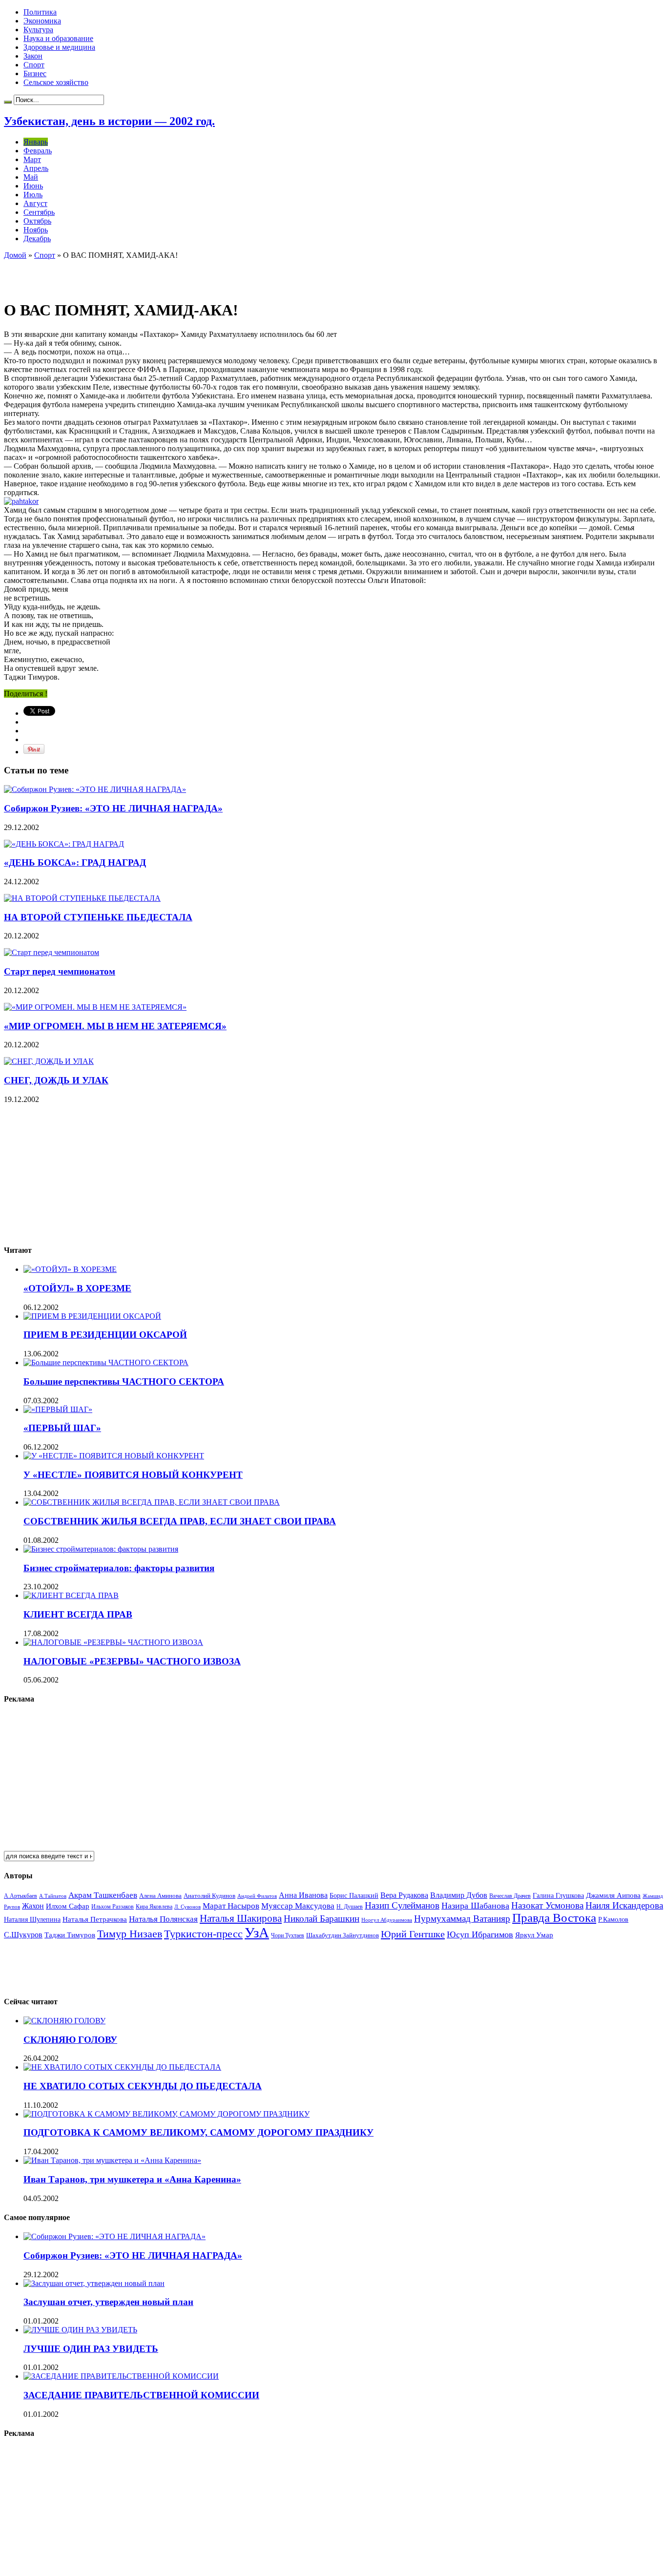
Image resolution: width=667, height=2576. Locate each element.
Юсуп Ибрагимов (480, 1934)
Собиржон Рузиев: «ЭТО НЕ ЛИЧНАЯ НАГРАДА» (113, 808)
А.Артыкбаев (21, 1896)
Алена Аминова (160, 1896)
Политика (40, 12)
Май (31, 177)
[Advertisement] (118, 274)
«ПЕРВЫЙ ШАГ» (62, 1428)
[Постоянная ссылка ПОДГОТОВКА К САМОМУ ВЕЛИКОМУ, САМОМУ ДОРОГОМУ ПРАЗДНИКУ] (167, 2114)
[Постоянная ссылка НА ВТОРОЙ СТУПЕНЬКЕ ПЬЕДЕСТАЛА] (82, 898)
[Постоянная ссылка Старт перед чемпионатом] (52, 952)
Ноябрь (36, 230)
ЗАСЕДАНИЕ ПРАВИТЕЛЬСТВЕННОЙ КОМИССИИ (141, 2395)
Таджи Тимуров (70, 1935)
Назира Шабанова (475, 1906)
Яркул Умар (534, 1935)
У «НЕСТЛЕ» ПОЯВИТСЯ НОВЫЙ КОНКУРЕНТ (133, 1475)
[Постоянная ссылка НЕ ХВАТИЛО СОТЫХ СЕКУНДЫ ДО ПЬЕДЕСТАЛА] (122, 2067)
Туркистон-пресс (203, 1934)
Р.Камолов (613, 1920)
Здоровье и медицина (59, 47)
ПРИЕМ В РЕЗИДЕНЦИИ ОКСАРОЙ (105, 1335)
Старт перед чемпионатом (60, 971)
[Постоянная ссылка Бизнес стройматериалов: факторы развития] (101, 1549)
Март (32, 159)
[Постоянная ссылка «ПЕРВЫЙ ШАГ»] (58, 1409)
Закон (33, 56)
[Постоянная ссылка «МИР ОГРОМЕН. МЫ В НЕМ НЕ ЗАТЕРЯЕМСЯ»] (95, 1007)
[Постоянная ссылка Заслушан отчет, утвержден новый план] (94, 2283)
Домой (15, 255)
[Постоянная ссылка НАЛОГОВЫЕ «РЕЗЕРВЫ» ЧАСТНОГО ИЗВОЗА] (113, 1642)
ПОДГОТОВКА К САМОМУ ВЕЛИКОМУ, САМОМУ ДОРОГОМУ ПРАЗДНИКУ (198, 2132)
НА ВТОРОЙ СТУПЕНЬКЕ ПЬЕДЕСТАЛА (98, 917)
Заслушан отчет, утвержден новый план (108, 2302)
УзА (257, 1932)
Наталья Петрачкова (95, 1919)
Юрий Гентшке (413, 1934)
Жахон (33, 1906)
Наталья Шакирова (241, 1918)
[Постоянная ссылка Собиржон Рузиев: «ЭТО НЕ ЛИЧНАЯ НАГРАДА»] (95, 789)
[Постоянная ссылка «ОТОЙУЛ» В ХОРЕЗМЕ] (70, 1269)
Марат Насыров (231, 1906)
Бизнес (35, 73)
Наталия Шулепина (32, 1920)
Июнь (33, 186)
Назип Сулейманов (402, 1905)
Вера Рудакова (404, 1895)
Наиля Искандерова (624, 1905)
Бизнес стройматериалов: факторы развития (119, 1568)
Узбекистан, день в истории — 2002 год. (109, 121)
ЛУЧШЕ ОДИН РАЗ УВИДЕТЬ (91, 2349)
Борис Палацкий (354, 1896)
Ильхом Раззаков (113, 1907)
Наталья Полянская (163, 1919)
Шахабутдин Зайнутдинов (343, 1935)
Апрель (36, 168)
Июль (33, 195)
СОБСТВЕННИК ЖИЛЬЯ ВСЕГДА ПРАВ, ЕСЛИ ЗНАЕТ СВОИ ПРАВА (180, 1521)
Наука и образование (58, 38)
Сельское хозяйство (56, 82)
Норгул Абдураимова (387, 1920)
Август (35, 203)
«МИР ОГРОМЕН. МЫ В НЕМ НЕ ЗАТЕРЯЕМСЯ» (115, 1026)
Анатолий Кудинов (209, 1896)
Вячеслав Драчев (510, 1896)
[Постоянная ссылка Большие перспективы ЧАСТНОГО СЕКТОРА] (106, 1362)
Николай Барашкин (322, 1919)
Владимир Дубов (459, 1895)
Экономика (42, 21)
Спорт (34, 65)
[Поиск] (8, 102)
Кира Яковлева (154, 1907)
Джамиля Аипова (613, 1895)
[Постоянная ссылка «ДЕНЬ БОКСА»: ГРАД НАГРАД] (64, 844)
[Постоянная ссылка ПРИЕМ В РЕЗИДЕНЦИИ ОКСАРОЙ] (92, 1316)
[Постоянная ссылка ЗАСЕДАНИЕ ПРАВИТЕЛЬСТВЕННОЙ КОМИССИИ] (121, 2376)
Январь (36, 142)
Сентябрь (39, 212)
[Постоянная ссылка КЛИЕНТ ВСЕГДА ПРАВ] (71, 1595)
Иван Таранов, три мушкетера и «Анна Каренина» (132, 2179)
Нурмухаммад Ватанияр (462, 1919)
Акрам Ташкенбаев (103, 1895)
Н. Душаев (350, 1907)
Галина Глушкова (558, 1896)
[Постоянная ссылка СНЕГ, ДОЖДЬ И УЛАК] (49, 1061)
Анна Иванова (303, 1895)
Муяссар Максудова (298, 1906)
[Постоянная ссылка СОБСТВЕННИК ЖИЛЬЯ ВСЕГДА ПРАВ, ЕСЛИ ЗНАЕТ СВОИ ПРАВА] (152, 1502)
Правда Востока (554, 1918)
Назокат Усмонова (547, 1905)
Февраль (38, 151)
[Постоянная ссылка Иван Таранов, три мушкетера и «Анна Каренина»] (112, 2160)
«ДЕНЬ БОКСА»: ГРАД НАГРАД (75, 862)
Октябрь (37, 221)
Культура (38, 30)
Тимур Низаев (130, 1934)
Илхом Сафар (68, 1906)
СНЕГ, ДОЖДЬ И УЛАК (56, 1080)
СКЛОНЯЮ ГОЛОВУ (70, 2040)
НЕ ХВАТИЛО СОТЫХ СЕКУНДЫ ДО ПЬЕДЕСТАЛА (143, 2086)
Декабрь (37, 239)
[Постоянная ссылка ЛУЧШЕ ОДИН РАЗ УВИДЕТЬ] (80, 2330)
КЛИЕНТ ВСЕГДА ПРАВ (78, 1614)
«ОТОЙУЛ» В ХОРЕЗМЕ (77, 1288)
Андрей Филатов (257, 1896)
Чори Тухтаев (288, 1935)
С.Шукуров (23, 1935)
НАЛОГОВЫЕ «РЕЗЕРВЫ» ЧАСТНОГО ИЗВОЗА (132, 1661)
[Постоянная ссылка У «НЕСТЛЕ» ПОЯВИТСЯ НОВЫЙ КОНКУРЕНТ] (114, 1456)
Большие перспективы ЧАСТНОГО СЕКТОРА (124, 1381)
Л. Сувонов (188, 1907)
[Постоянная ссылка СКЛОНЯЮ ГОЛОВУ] (64, 2021)
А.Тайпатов (53, 1896)
